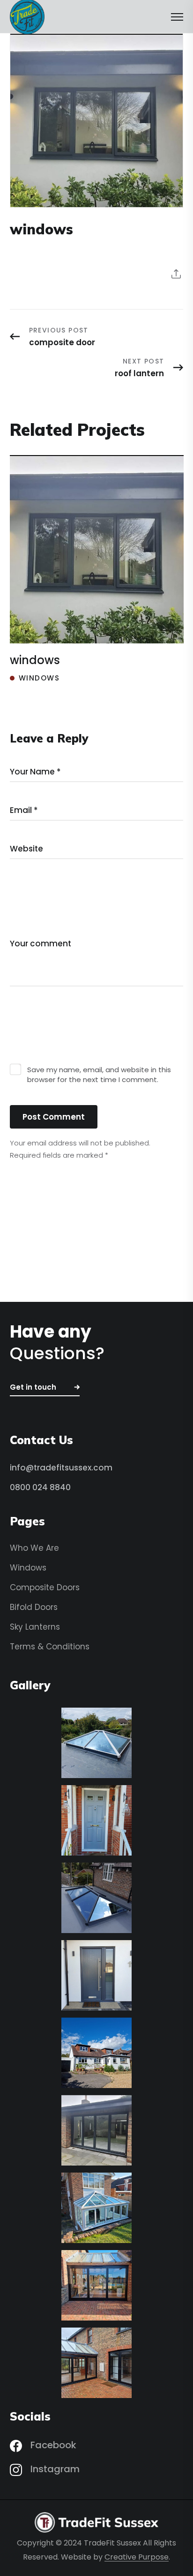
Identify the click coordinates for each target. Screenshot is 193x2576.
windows (35, 660)
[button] (45, 1388)
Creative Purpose (137, 2557)
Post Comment (54, 1117)
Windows (39, 678)
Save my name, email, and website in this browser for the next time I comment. (99, 1075)
